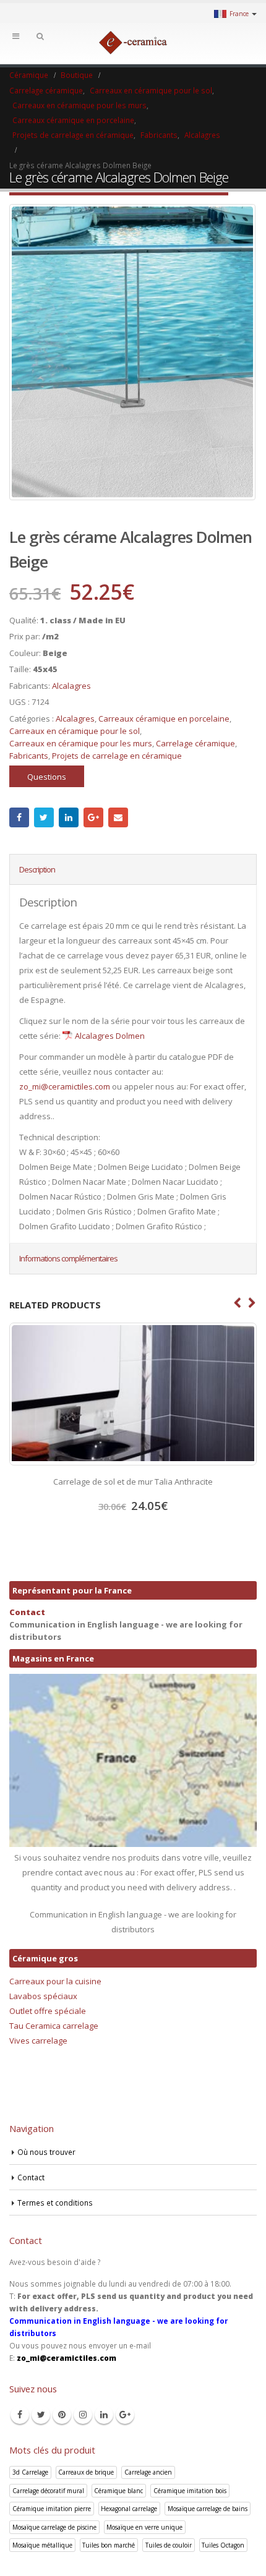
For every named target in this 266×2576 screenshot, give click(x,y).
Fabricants (29, 756)
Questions (47, 777)
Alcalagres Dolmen (110, 1036)
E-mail (118, 817)
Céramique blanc (118, 2491)
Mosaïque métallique (42, 2545)
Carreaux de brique (86, 2472)
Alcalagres (71, 686)
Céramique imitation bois (190, 2491)
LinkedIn (69, 817)
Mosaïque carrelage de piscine (54, 2527)
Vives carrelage (38, 2041)
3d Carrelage (30, 2472)
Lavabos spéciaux (43, 1996)
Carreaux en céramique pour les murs (81, 743)
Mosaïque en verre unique (144, 2527)
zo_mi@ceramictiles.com (65, 1086)
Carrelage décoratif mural (48, 2491)
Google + (93, 817)
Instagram (83, 2415)
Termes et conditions (55, 2203)
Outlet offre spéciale (48, 2011)
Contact (27, 1612)
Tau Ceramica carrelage (54, 2026)
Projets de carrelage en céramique (117, 756)
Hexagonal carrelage (129, 2509)
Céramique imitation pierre (52, 2509)
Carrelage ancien (148, 2472)
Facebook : (19, 817)
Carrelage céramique (195, 743)
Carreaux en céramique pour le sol (75, 731)
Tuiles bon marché (109, 2545)
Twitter (44, 817)
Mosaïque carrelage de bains (208, 2509)
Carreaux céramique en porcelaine (164, 719)
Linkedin (104, 2415)
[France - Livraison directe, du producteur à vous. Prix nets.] (133, 43)
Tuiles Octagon (223, 2545)
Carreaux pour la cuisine (55, 1981)
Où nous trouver (46, 2152)
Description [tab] (37, 869)
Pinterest (62, 2415)
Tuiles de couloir (169, 2545)
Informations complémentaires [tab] (68, 1258)
